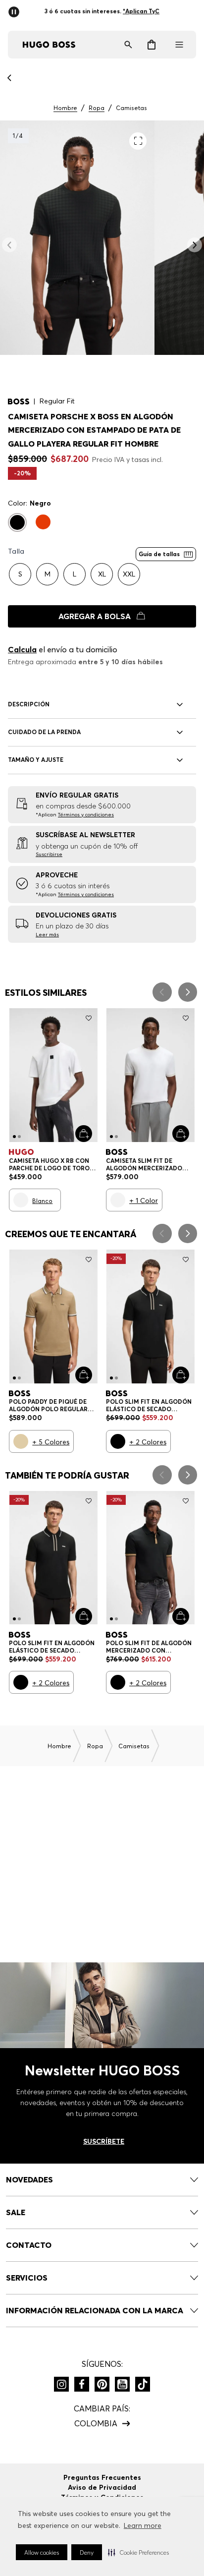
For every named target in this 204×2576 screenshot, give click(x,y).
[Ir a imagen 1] (14, 1137)
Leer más (47, 935)
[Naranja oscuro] (43, 522)
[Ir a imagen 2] (19, 1137)
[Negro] (17, 522)
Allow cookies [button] (42, 2552)
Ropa (97, 108)
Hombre (65, 108)
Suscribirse (49, 854)
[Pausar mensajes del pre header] (16, 9)
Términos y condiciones (86, 815)
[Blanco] (21, 1200)
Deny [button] (87, 2552)
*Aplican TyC (145, 11)
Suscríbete (104, 2141)
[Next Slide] (188, 992)
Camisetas (131, 108)
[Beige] (21, 1441)
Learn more (143, 2525)
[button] (138, 2552)
